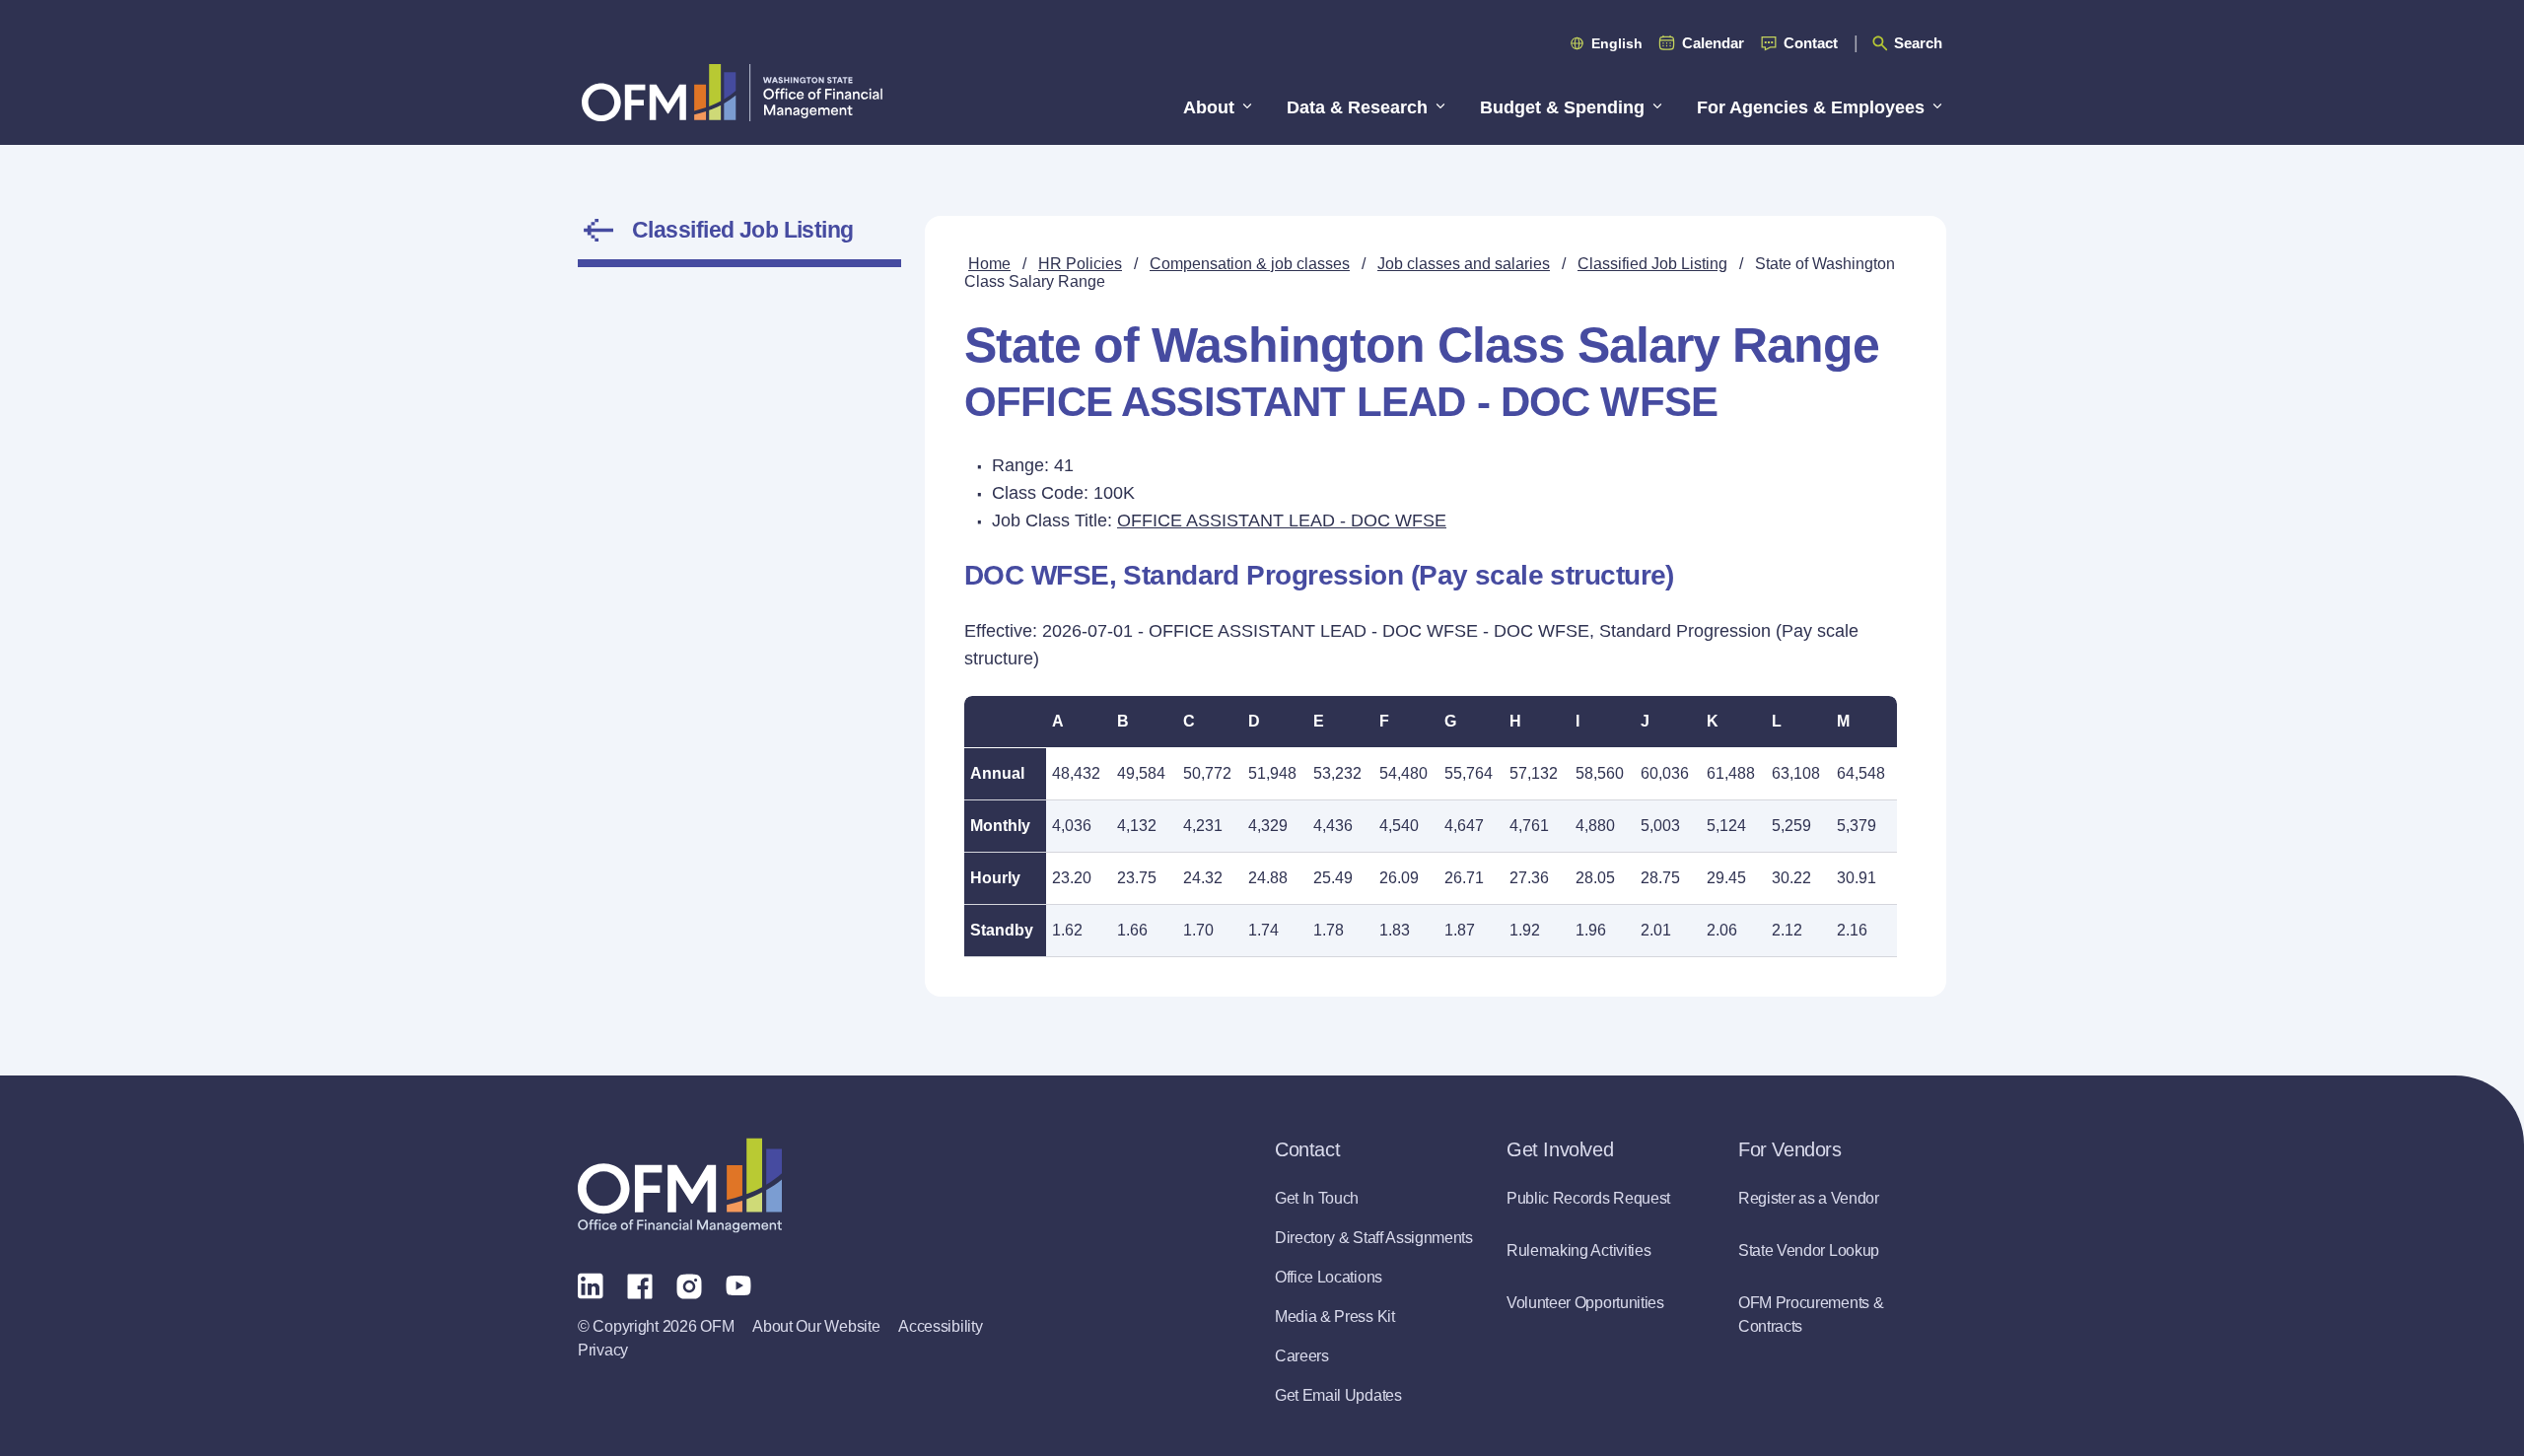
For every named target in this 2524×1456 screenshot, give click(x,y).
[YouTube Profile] (738, 1284)
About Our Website (816, 1326)
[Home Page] (680, 1185)
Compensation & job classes (1250, 264)
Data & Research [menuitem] (1357, 107)
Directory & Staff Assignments (1374, 1238)
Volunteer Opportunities (1585, 1303)
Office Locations (1329, 1277)
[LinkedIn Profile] (591, 1285)
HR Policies (1080, 264)
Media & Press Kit (1335, 1317)
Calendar (1713, 43)
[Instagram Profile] (689, 1284)
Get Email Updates (1338, 1395)
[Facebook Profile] (640, 1284)
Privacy (603, 1350)
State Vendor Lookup (1809, 1250)
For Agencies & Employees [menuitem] (1811, 107)
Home (989, 264)
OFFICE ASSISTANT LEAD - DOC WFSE (1282, 520)
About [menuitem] (1209, 107)
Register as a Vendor (1809, 1198)
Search (1918, 43)
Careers (1302, 1356)
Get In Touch (1317, 1198)
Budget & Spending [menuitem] (1562, 107)
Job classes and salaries (1464, 264)
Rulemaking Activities (1578, 1250)
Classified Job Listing (743, 230)
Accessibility (940, 1326)
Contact (1811, 43)
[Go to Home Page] (732, 92)
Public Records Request (1588, 1198)
